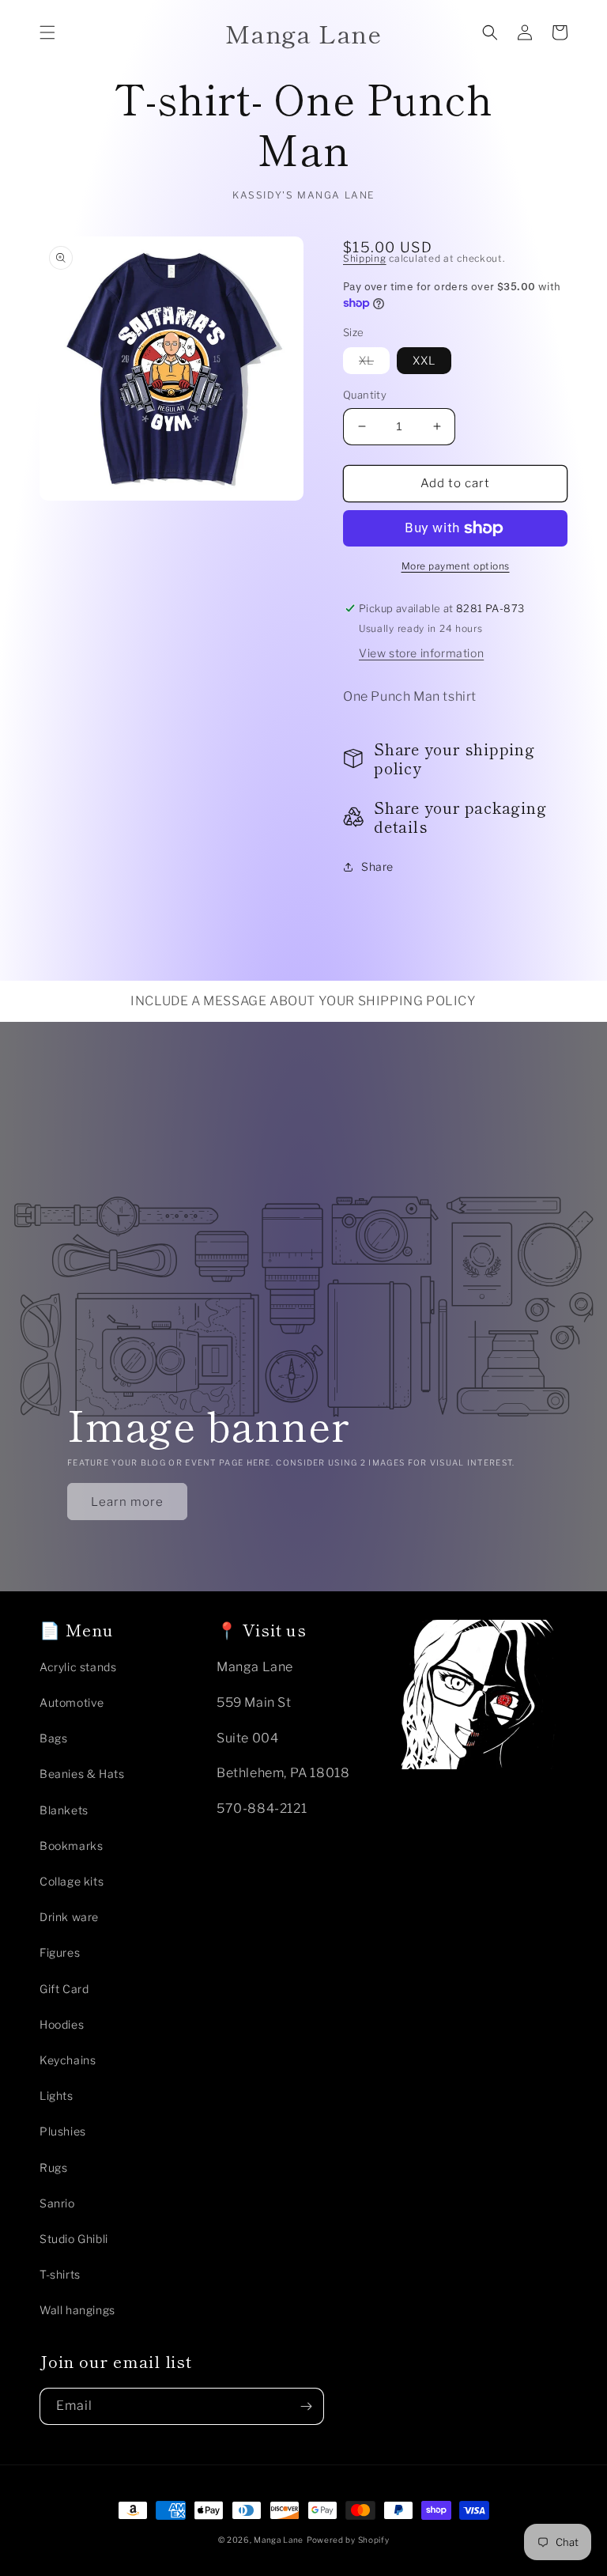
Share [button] (377, 866)
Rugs (53, 2167)
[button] (47, 32)
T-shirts (60, 2274)
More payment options (456, 566)
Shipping (365, 258)
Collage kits (72, 1881)
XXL (424, 360)
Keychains (68, 2060)
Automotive (72, 1702)
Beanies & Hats (82, 1774)
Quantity (365, 395)
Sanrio (57, 2203)
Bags (53, 1738)
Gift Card (64, 1989)
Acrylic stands (78, 1667)
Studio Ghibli (74, 2239)
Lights (57, 2096)
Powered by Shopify (348, 2540)
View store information (421, 653)
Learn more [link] (127, 1502)
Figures (60, 1952)
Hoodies (62, 2024)
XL (374, 363)
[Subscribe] (306, 2406)
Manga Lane (279, 2540)
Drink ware (69, 1917)
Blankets (64, 1810)
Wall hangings (77, 2310)
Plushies (63, 2131)
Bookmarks (71, 1846)
